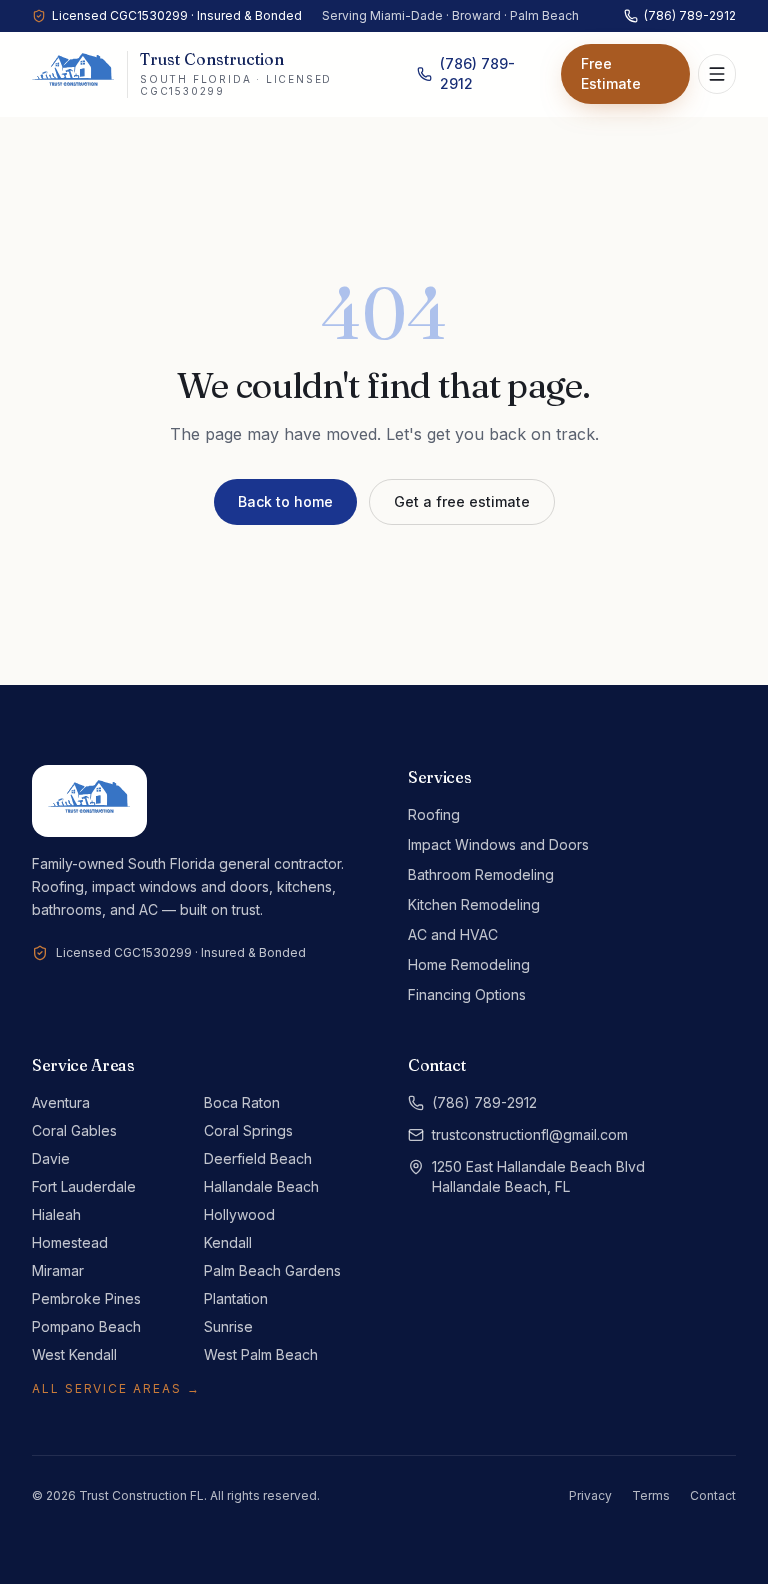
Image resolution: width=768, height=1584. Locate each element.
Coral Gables (74, 1130)
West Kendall (74, 1354)
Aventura (61, 1102)
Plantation (236, 1298)
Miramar (58, 1270)
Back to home (285, 501)
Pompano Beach (86, 1326)
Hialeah (56, 1214)
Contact (713, 1495)
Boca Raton (242, 1102)
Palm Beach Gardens (272, 1270)
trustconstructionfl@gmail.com (530, 1134)
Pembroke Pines (86, 1298)
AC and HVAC (453, 934)
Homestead (70, 1242)
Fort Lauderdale (84, 1186)
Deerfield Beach (258, 1158)
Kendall (228, 1242)
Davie (51, 1158)
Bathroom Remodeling (481, 874)
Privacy (590, 1495)
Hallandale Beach (261, 1186)
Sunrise (228, 1326)
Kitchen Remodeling (474, 904)
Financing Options (467, 994)
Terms (651, 1495)
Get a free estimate (462, 501)
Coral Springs (248, 1130)
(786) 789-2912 (690, 15)
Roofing (434, 814)
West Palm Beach (261, 1354)
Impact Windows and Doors (498, 844)
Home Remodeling (469, 964)
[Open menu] (717, 74)
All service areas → (116, 1388)
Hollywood (239, 1214)
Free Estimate (611, 73)
